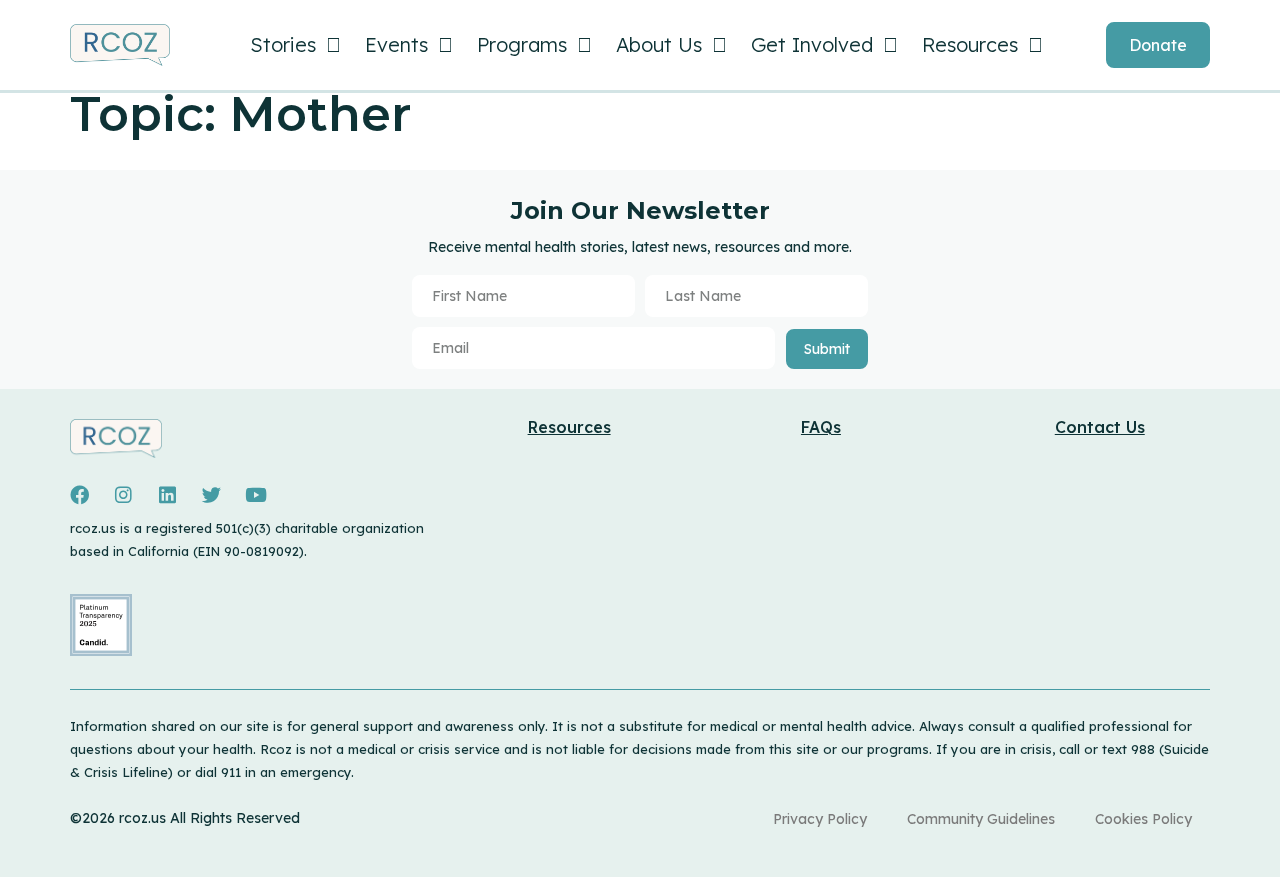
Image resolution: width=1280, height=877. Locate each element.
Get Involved (812, 44)
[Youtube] (256, 495)
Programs (522, 44)
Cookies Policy (1143, 819)
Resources (970, 44)
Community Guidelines (981, 819)
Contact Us (1100, 427)
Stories (283, 44)
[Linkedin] (167, 495)
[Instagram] (123, 495)
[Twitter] (211, 495)
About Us (659, 44)
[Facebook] (79, 495)
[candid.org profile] (101, 651)
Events (396, 44)
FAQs (821, 427)
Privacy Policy (820, 819)
